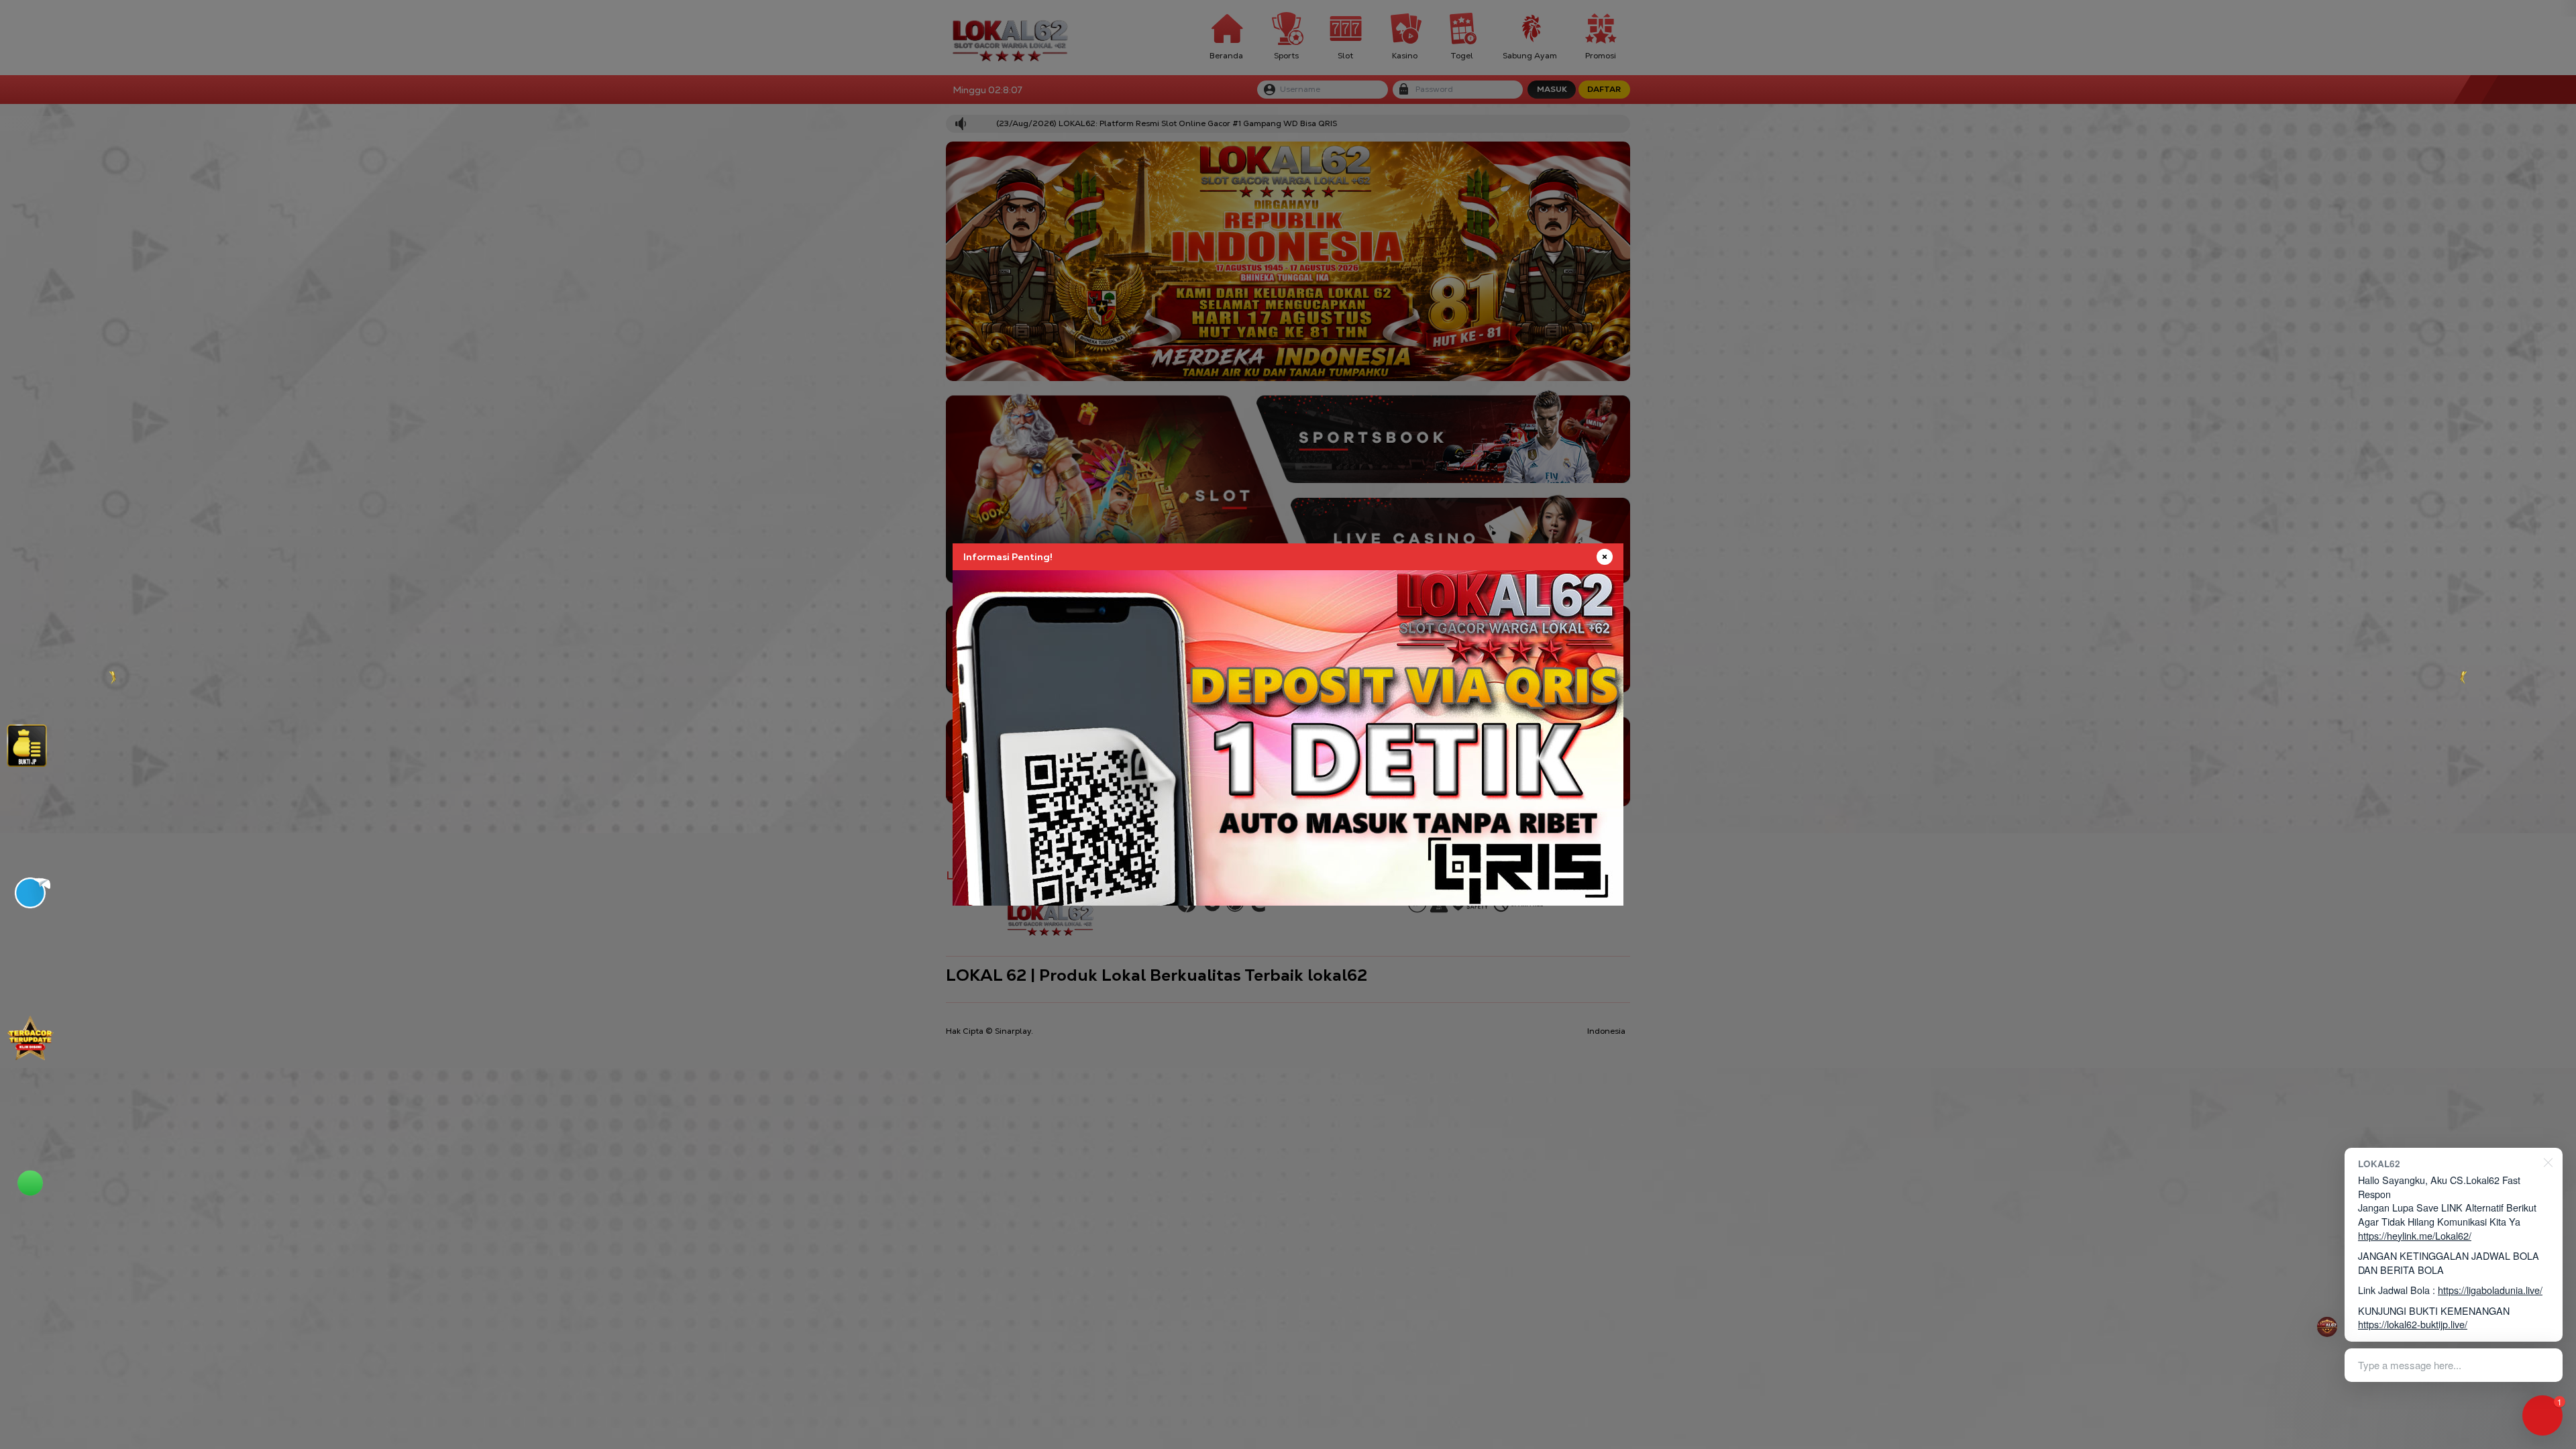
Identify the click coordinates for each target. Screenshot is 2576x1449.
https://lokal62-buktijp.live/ (2413, 1324)
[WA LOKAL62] (30, 1183)
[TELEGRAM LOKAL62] (30, 893)
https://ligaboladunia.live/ (2490, 1290)
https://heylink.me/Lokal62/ (2415, 1235)
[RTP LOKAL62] (27, 746)
